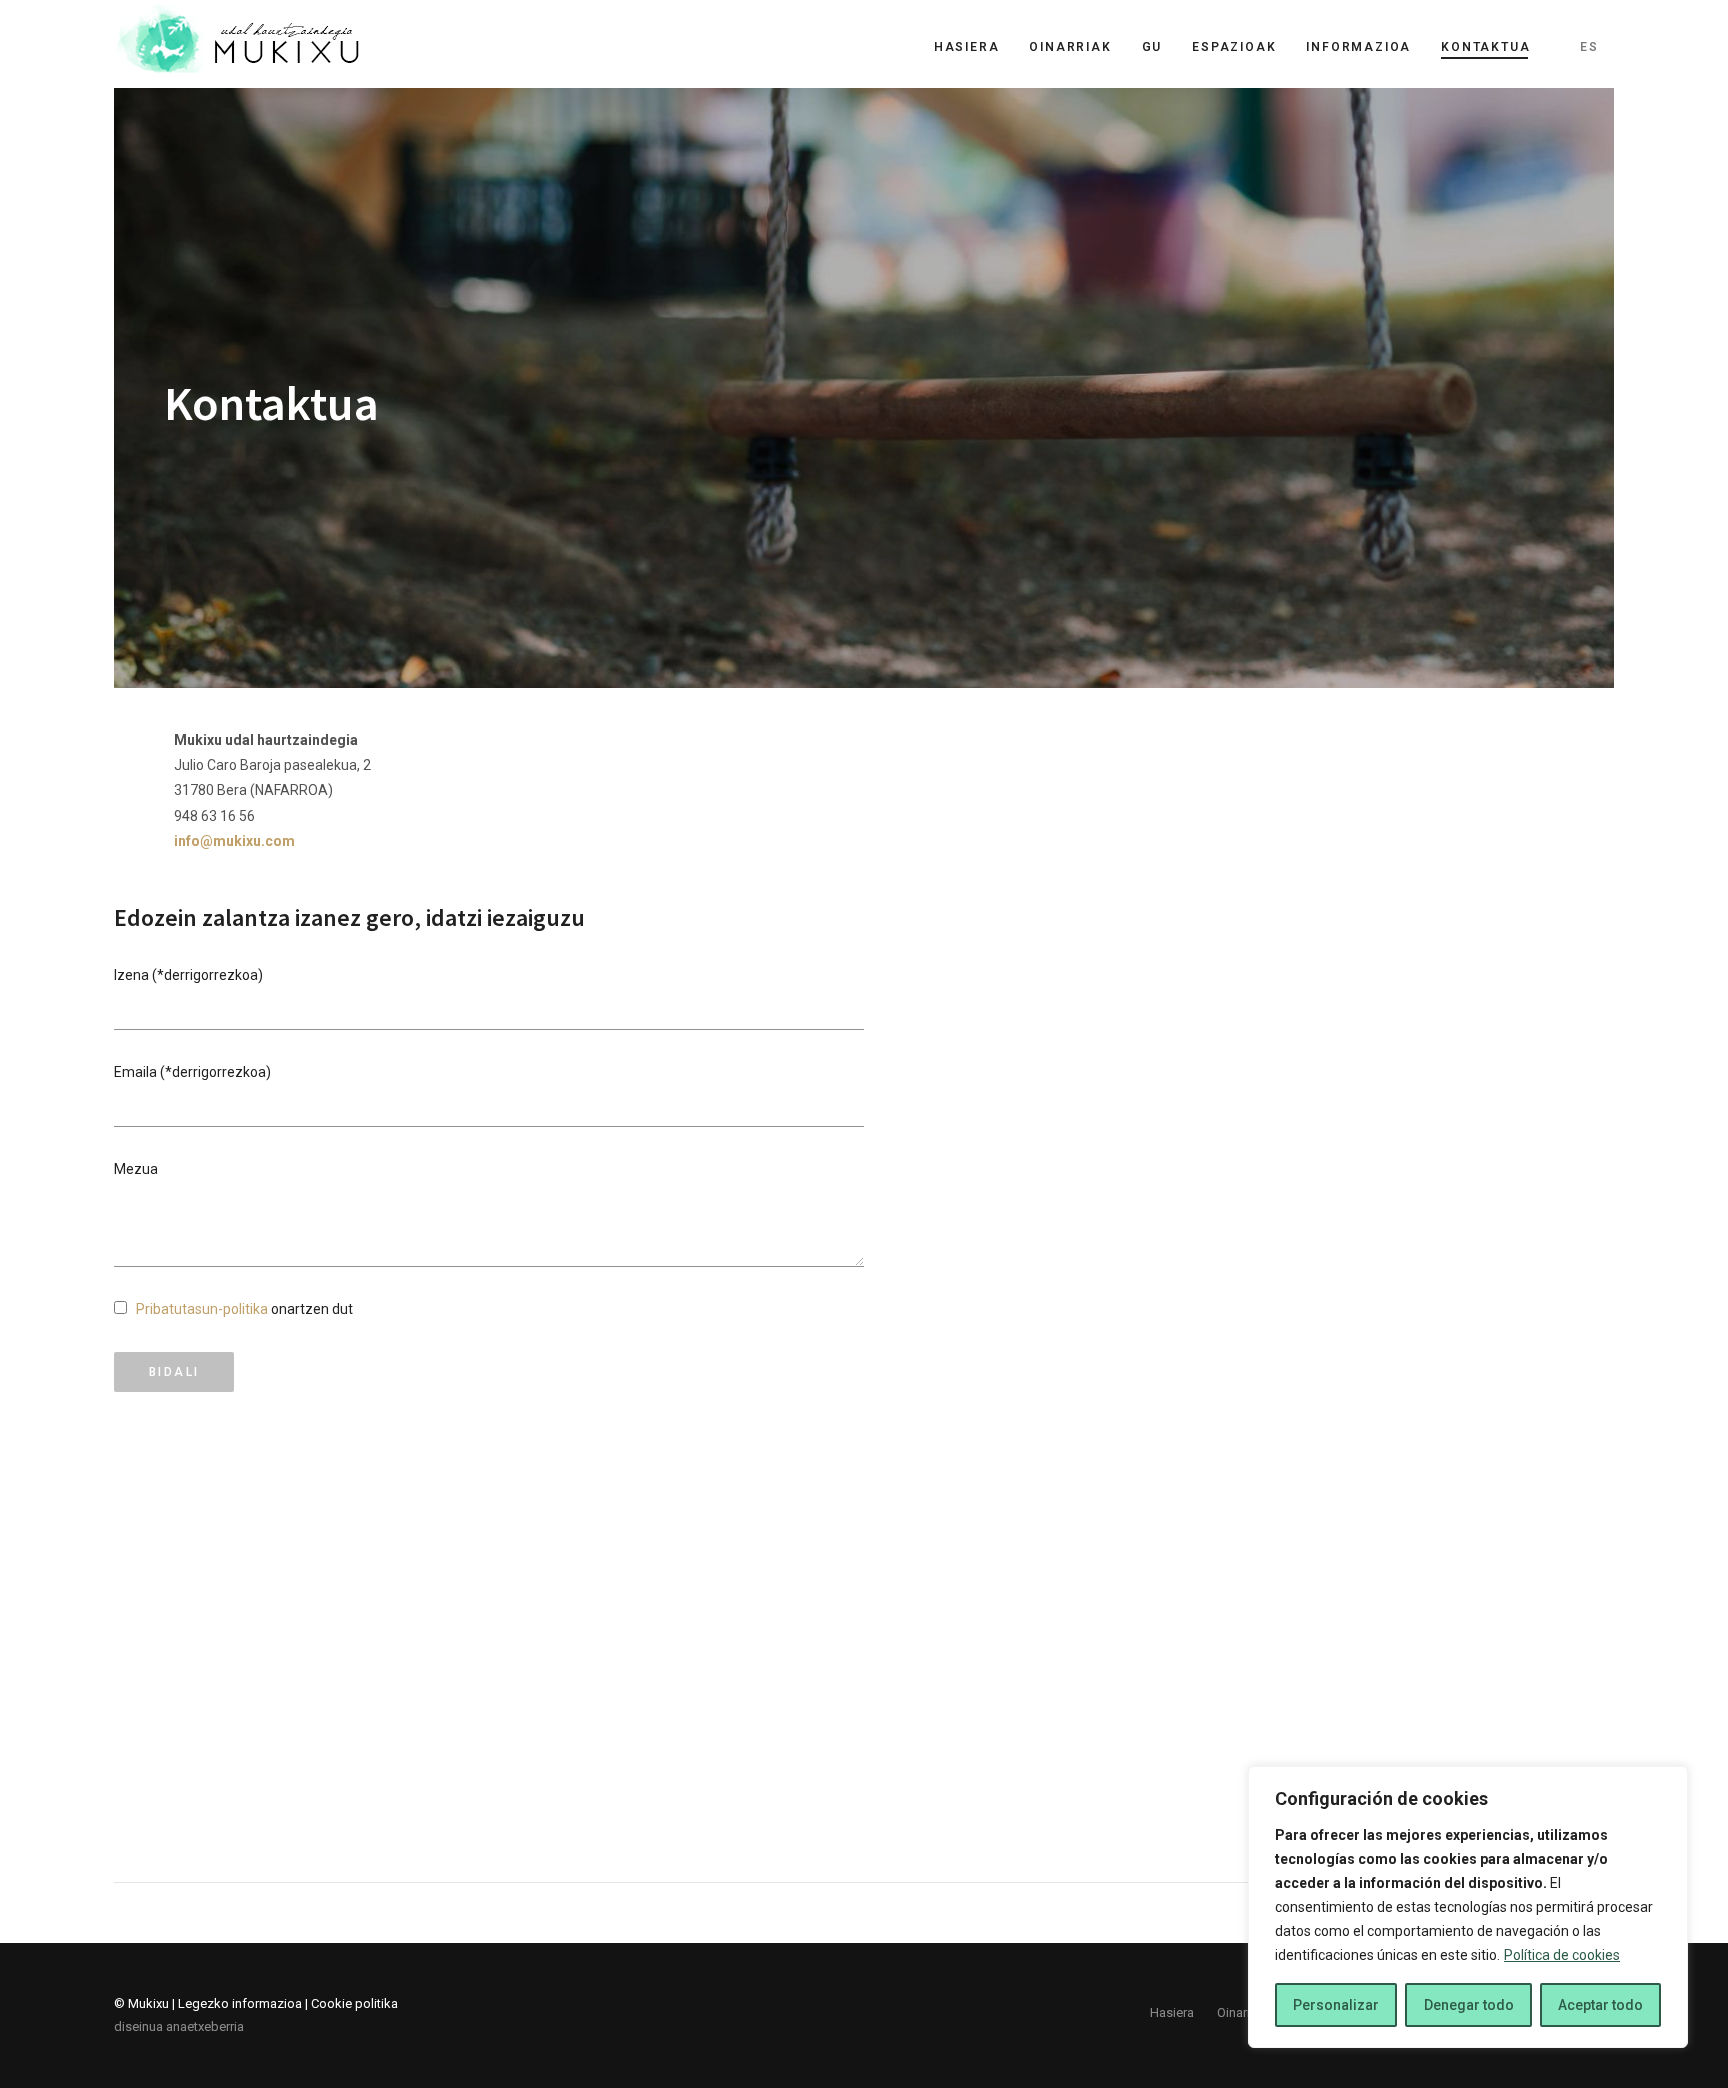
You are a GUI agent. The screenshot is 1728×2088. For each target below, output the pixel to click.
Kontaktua (1485, 47)
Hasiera (967, 47)
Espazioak (1234, 47)
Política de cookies (1562, 1955)
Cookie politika (354, 2003)
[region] (1468, 1907)
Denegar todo (1469, 2005)
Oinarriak (1070, 47)
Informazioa (1358, 47)
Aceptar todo (1600, 2005)
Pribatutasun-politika (202, 1309)
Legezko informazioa (240, 2003)
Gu (1152, 47)
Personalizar (1336, 2005)
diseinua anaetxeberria (179, 2026)
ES (1589, 47)
